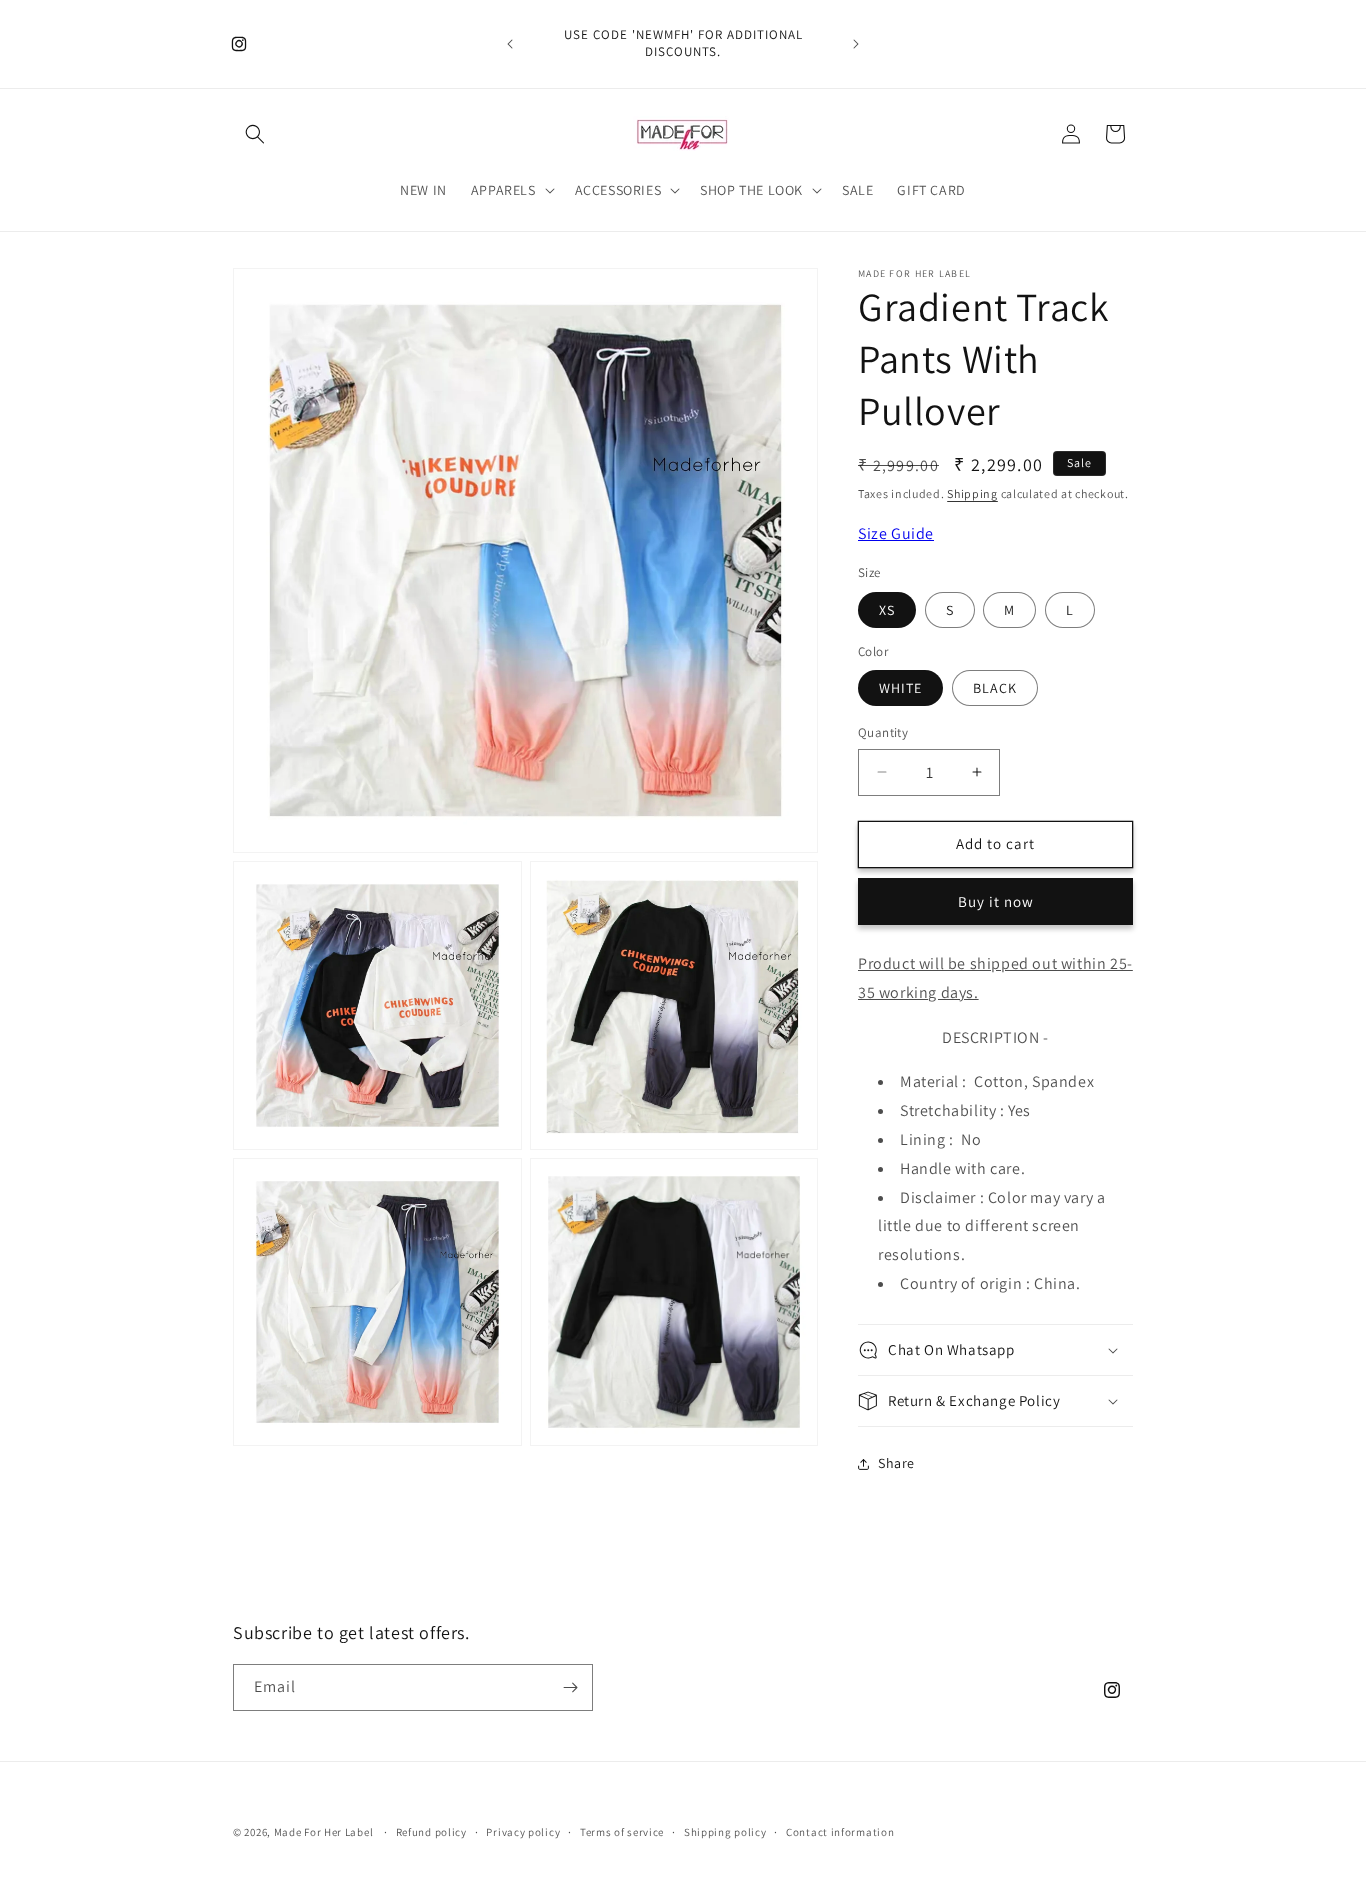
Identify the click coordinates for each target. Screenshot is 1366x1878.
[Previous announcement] (510, 44)
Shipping (972, 493)
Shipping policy (725, 1832)
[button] (255, 134)
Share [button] (896, 1463)
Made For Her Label (324, 1832)
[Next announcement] (856, 44)
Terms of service (622, 1832)
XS (887, 610)
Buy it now (996, 901)
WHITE (900, 688)
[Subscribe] (570, 1687)
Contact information (840, 1832)
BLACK (995, 688)
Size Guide (896, 533)
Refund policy (431, 1832)
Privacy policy (523, 1832)
